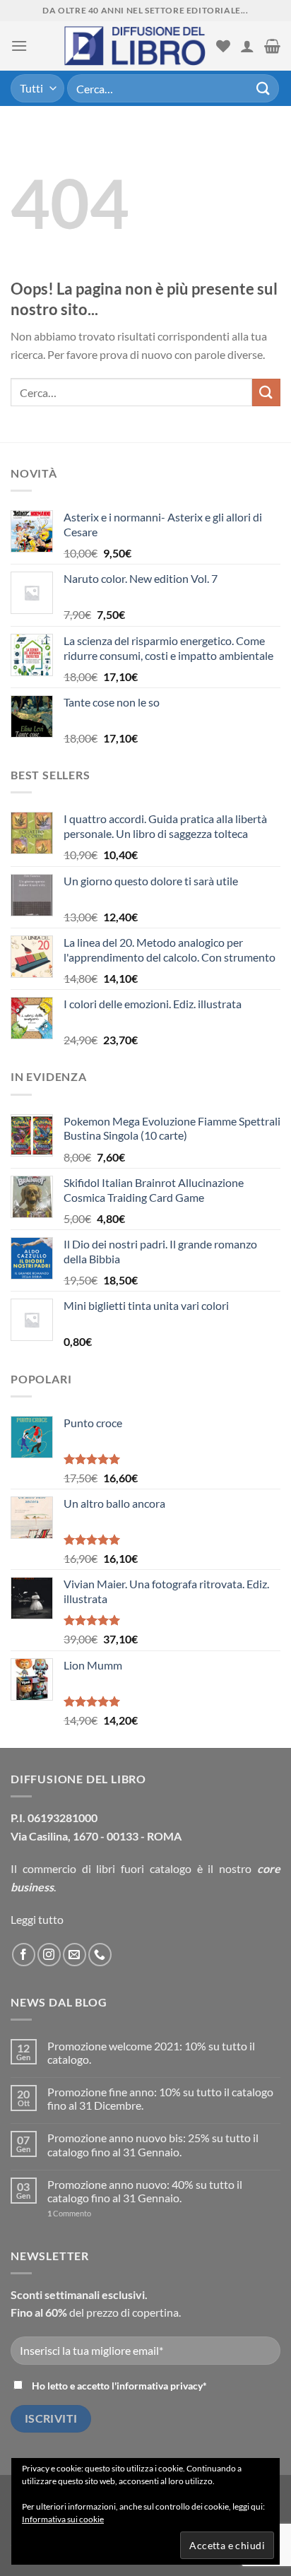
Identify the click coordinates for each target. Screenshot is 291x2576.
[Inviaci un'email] (75, 1955)
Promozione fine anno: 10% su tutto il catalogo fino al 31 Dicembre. (160, 2098)
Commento (69, 2213)
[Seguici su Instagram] (49, 1955)
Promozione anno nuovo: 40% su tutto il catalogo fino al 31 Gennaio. (145, 2191)
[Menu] (19, 46)
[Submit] (263, 88)
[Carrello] (272, 46)
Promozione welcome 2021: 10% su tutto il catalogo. (151, 2052)
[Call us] (100, 1955)
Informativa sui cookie (63, 2519)
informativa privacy (160, 2386)
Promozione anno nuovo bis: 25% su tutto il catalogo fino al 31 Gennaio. (153, 2144)
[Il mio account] (247, 46)
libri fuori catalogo (144, 1868)
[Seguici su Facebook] (24, 1955)
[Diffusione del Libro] (135, 46)
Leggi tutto (37, 1919)
